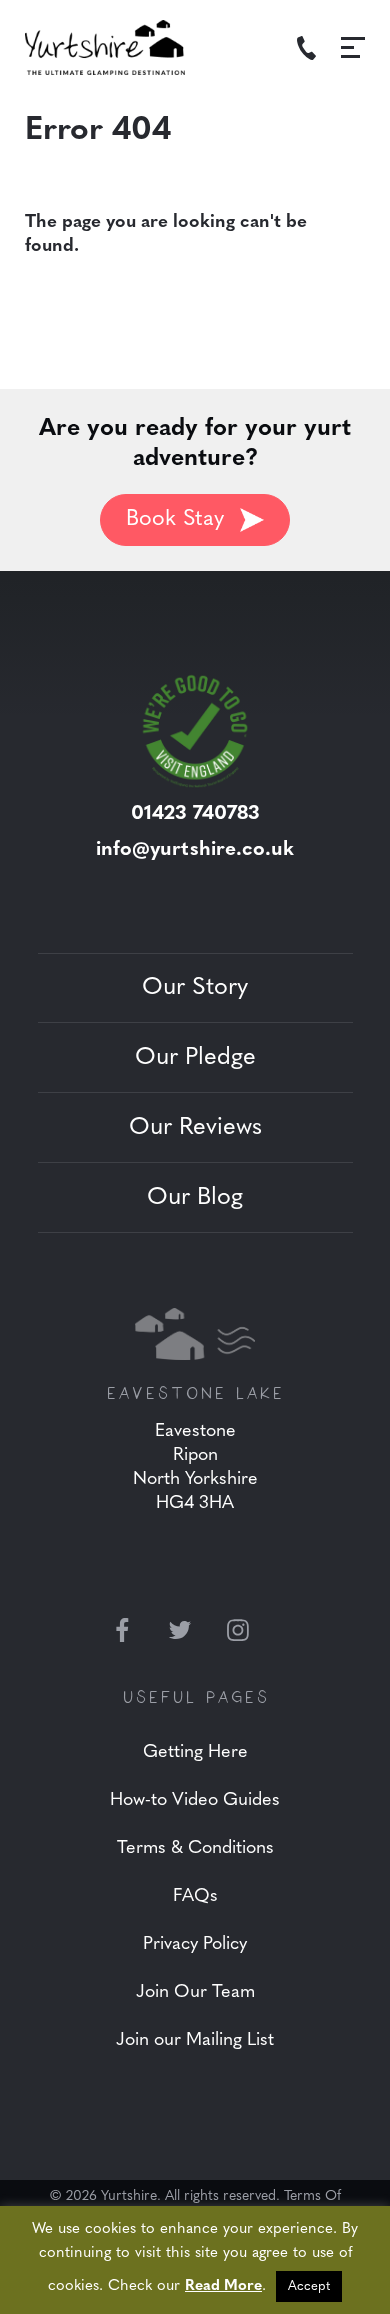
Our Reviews (195, 1128)
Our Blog (195, 1198)
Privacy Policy (195, 1945)
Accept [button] (309, 2286)
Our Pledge (195, 1058)
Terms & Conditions (195, 1849)
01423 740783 (195, 814)
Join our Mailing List (195, 2041)
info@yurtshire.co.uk (195, 850)
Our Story (195, 988)
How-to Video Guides (195, 1801)
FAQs (195, 1897)
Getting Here (195, 1753)
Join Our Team (195, 1993)
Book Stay (175, 519)
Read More (223, 2286)
